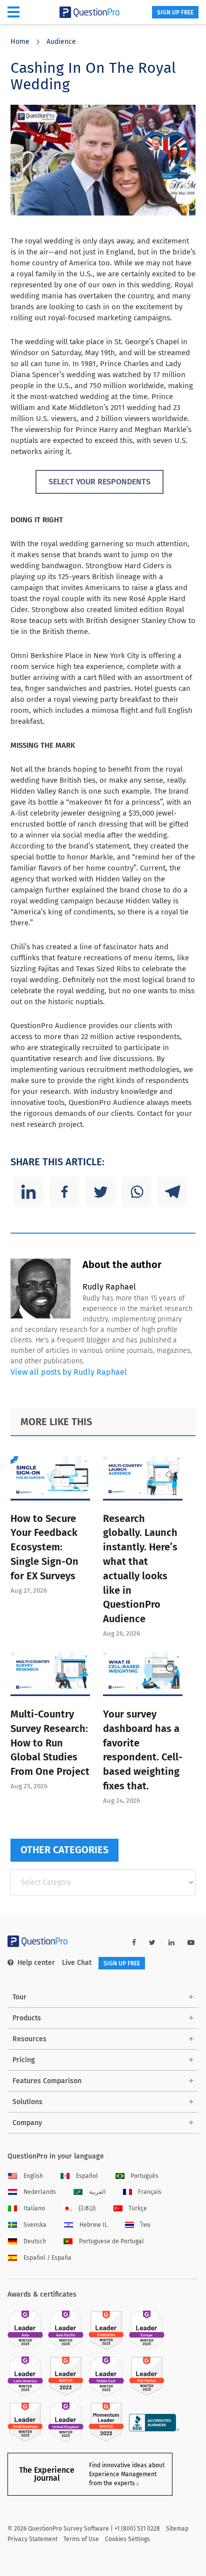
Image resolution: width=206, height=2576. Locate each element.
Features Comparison (47, 2081)
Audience (61, 42)
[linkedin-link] (171, 1943)
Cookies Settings (127, 2539)
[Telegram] (172, 1192)
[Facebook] (64, 1192)
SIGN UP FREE (175, 12)
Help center (36, 1963)
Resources (29, 2039)
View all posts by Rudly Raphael (69, 1372)
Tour (19, 1997)
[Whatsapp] (136, 1192)
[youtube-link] (191, 1943)
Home (20, 42)
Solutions (27, 2102)
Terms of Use (81, 2539)
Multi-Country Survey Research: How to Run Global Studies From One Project (50, 1743)
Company (27, 2123)
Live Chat (77, 1963)
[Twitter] (100, 1192)
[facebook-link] (134, 1943)
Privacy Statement (32, 2539)
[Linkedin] (28, 1192)
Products (27, 2018)
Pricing (24, 2060)
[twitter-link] (152, 1943)
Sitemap (177, 2529)
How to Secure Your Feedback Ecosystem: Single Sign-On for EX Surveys (44, 1547)
